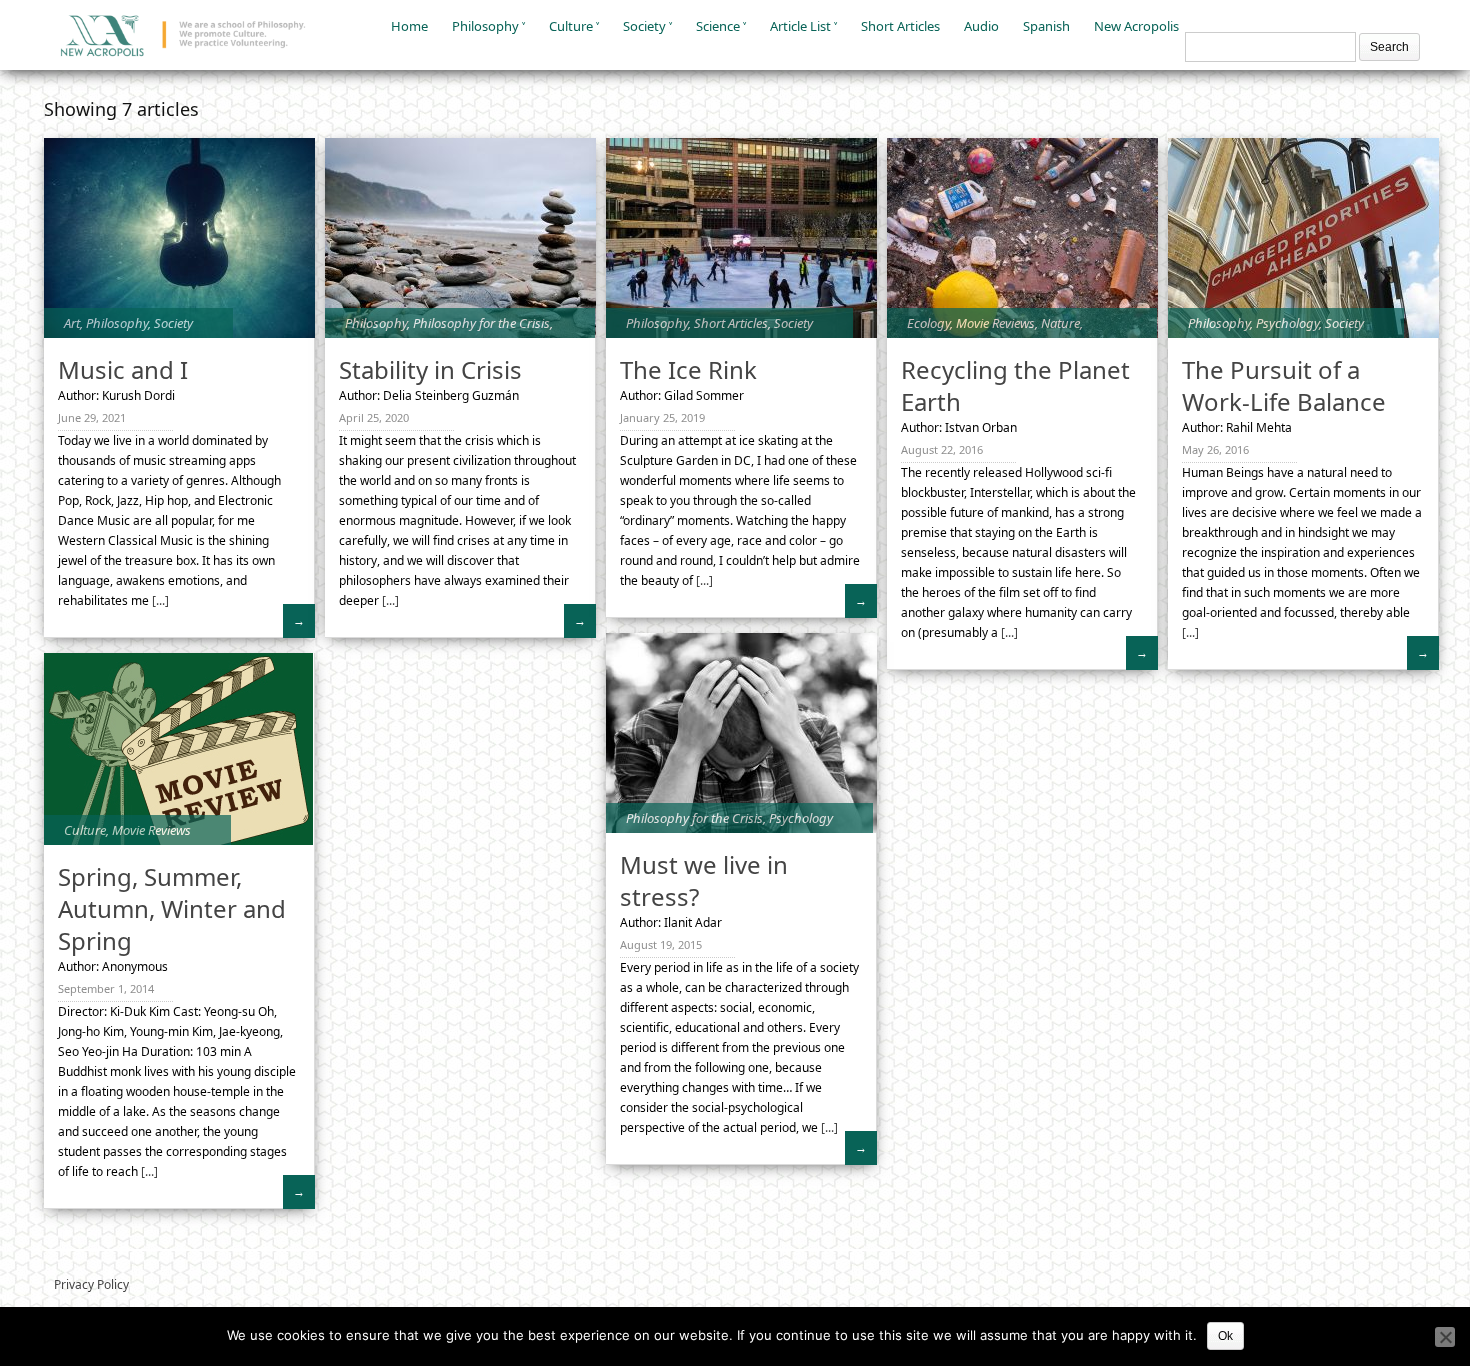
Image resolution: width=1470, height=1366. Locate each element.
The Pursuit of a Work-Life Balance (1284, 385)
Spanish (1046, 26)
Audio (981, 26)
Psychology (1287, 323)
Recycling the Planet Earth (1015, 385)
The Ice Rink (688, 369)
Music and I (123, 369)
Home (409, 26)
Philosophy (485, 26)
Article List (800, 26)
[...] (159, 600)
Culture (571, 26)
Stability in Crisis (430, 369)
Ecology (928, 323)
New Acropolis (1136, 26)
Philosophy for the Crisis (481, 323)
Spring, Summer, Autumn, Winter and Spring (172, 908)
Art (72, 323)
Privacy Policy (91, 1284)
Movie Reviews (995, 323)
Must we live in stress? (704, 880)
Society (644, 26)
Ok (1225, 1336)
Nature (1060, 323)
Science (718, 26)
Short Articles (900, 26)
